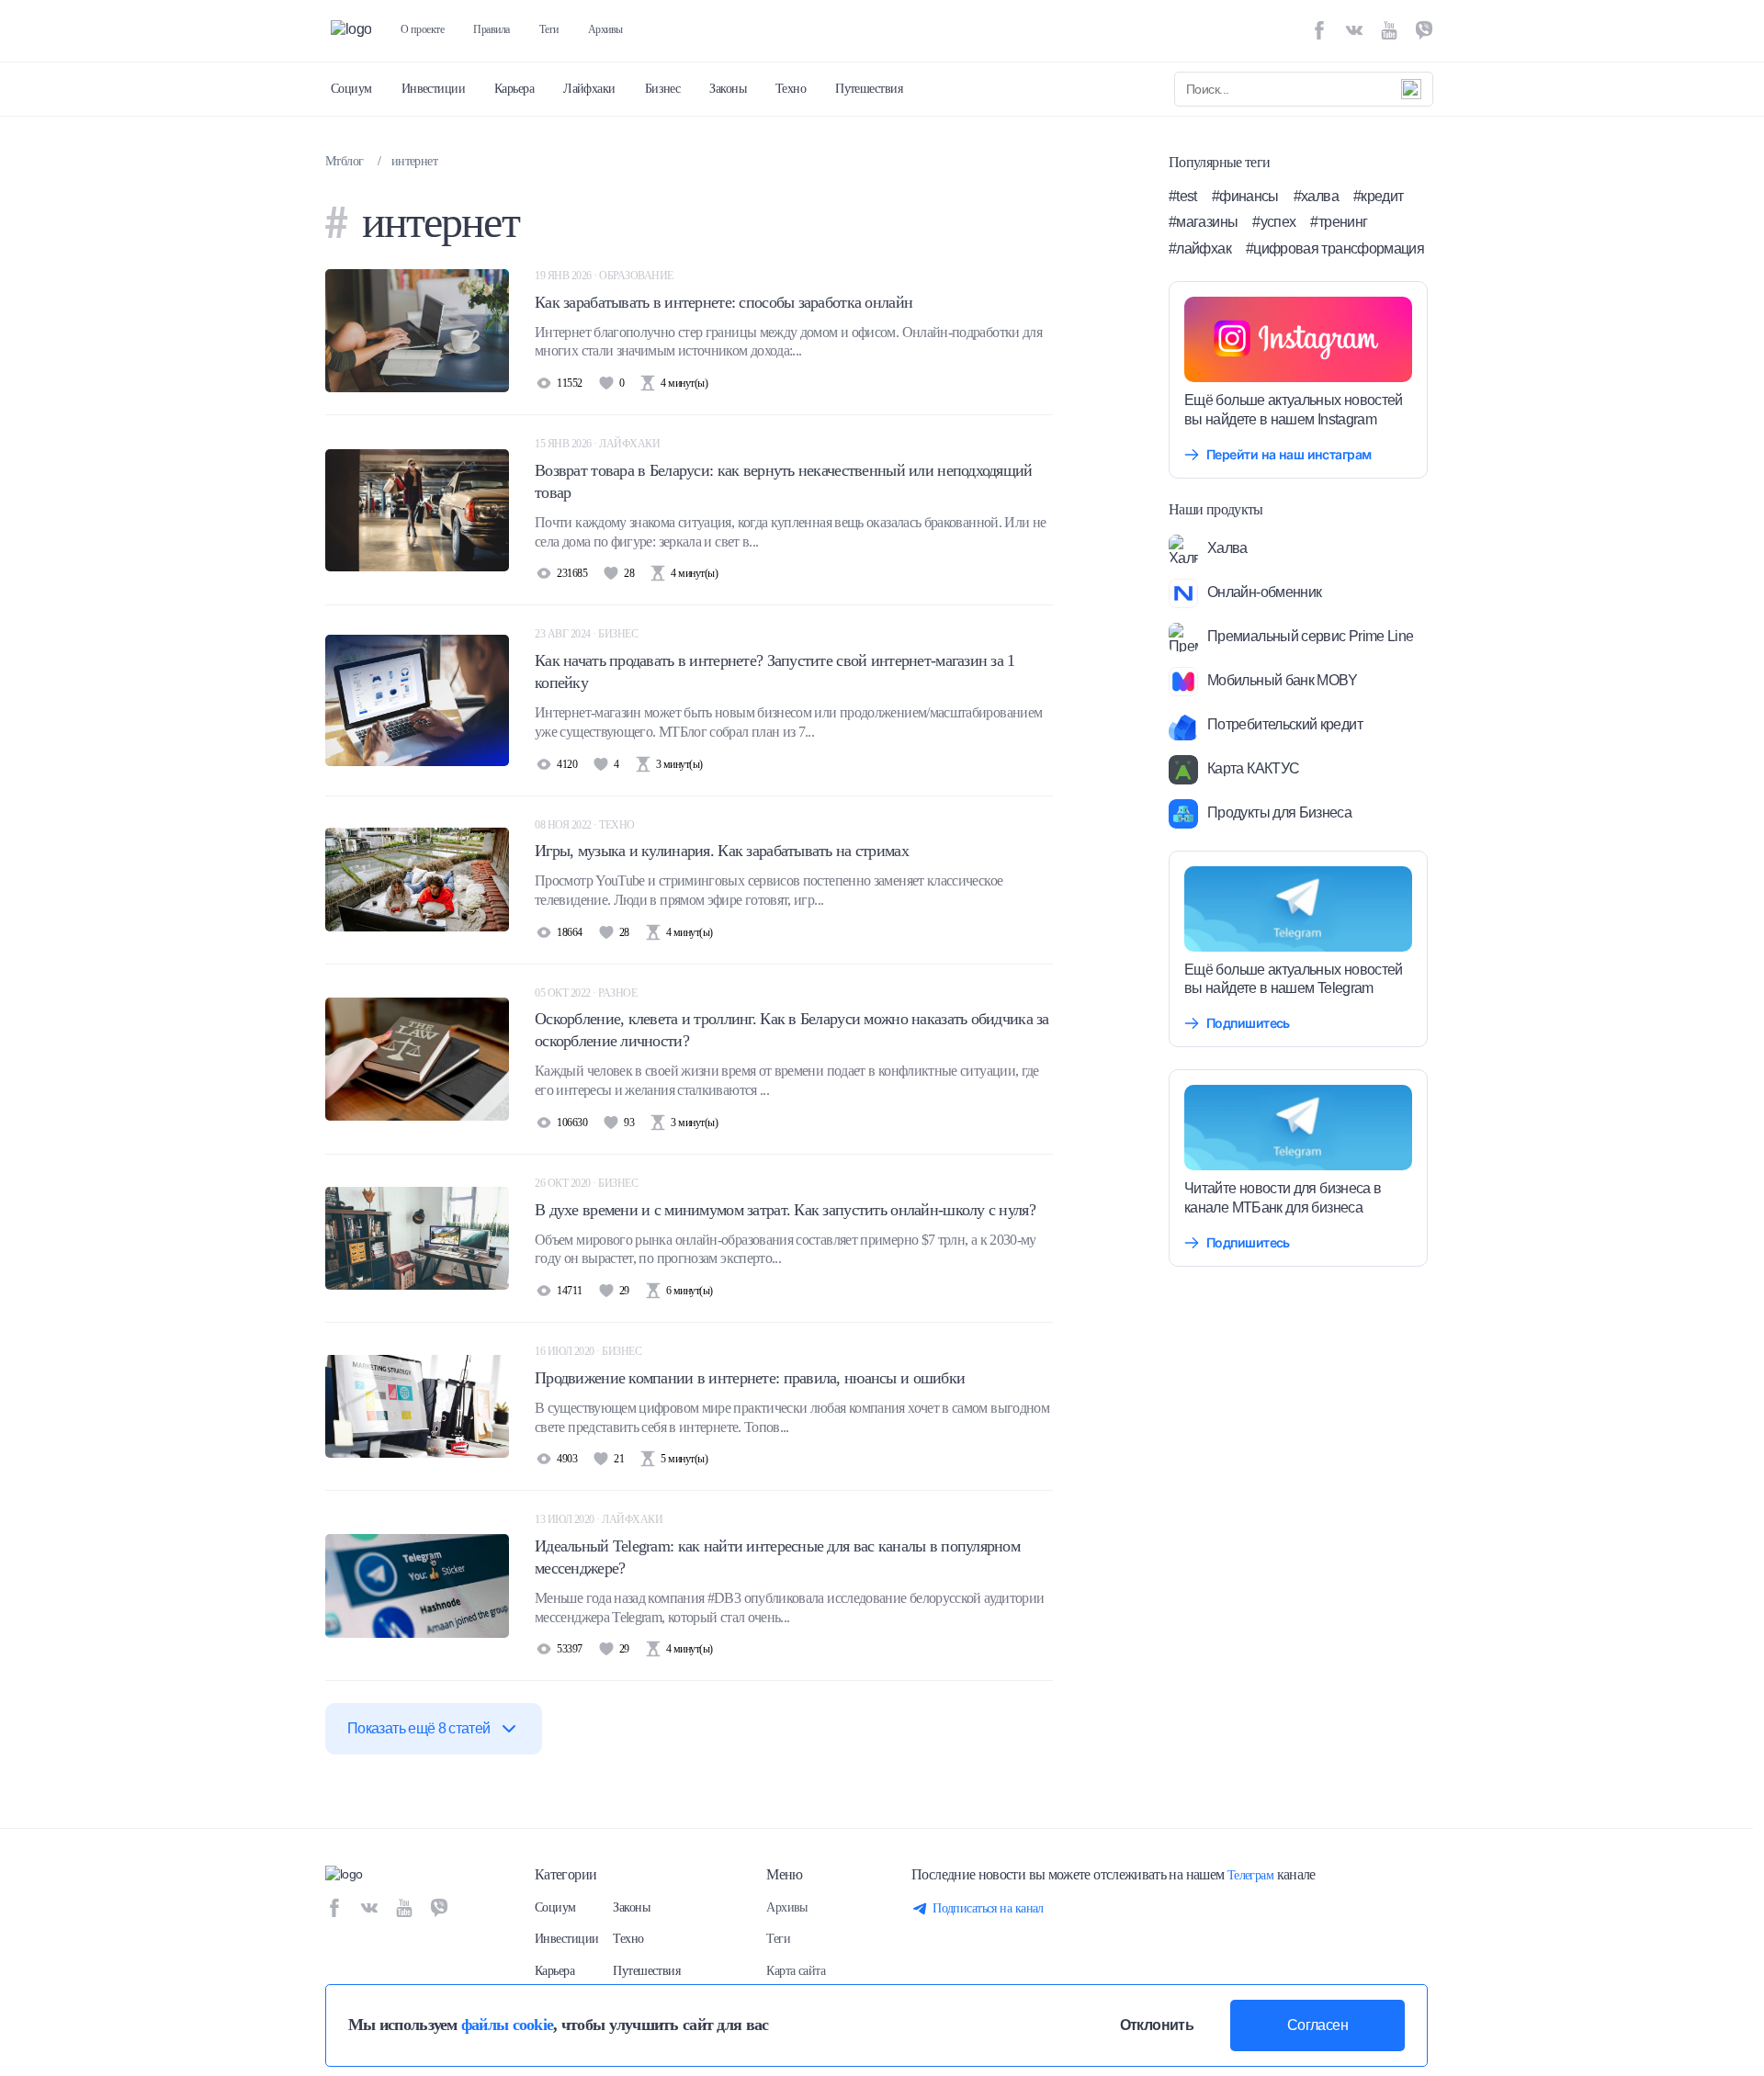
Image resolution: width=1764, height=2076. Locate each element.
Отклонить (1157, 2025)
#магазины (1203, 222)
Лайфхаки (589, 89)
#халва (1316, 196)
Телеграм (1251, 1875)
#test (1183, 196)
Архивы (605, 29)
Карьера (514, 89)
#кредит (1379, 196)
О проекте (422, 29)
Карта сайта (796, 1971)
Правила (492, 29)
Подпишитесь (1248, 1023)
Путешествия (869, 89)
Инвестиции (433, 89)
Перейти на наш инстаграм (1289, 454)
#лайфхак (1200, 248)
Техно (791, 89)
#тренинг (1339, 222)
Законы (728, 89)
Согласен (1317, 2025)
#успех (1274, 222)
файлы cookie (507, 2025)
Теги (549, 29)
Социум (351, 89)
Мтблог (345, 161)
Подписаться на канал (988, 1908)
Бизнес (663, 89)
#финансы (1245, 196)
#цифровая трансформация (1335, 248)
